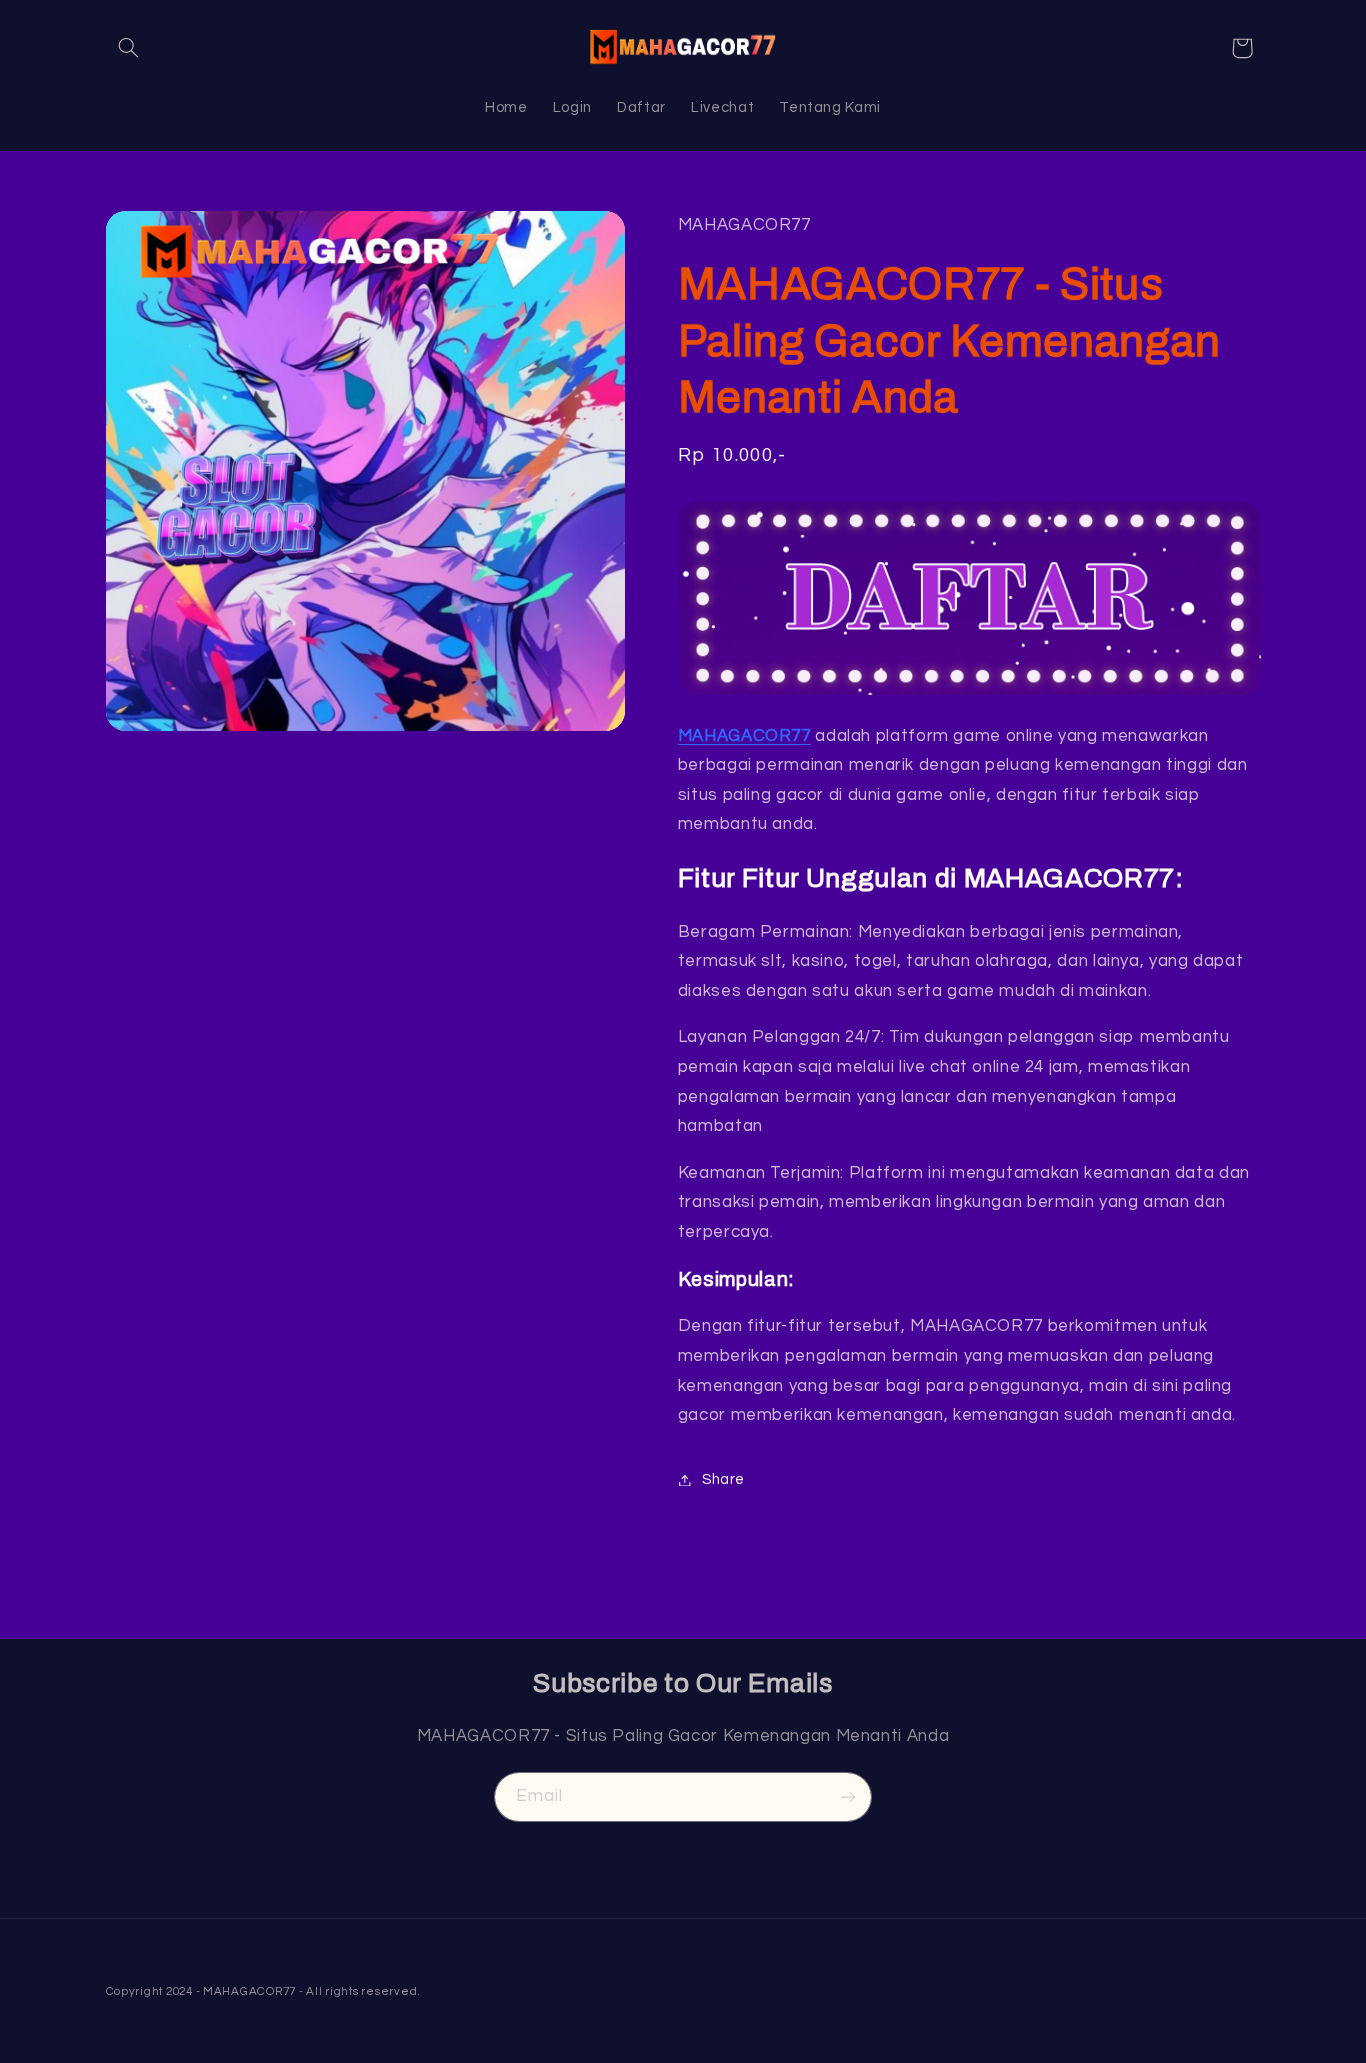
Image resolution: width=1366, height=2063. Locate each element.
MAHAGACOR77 (744, 736)
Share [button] (723, 1479)
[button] (129, 48)
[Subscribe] (848, 1796)
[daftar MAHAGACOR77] (969, 598)
